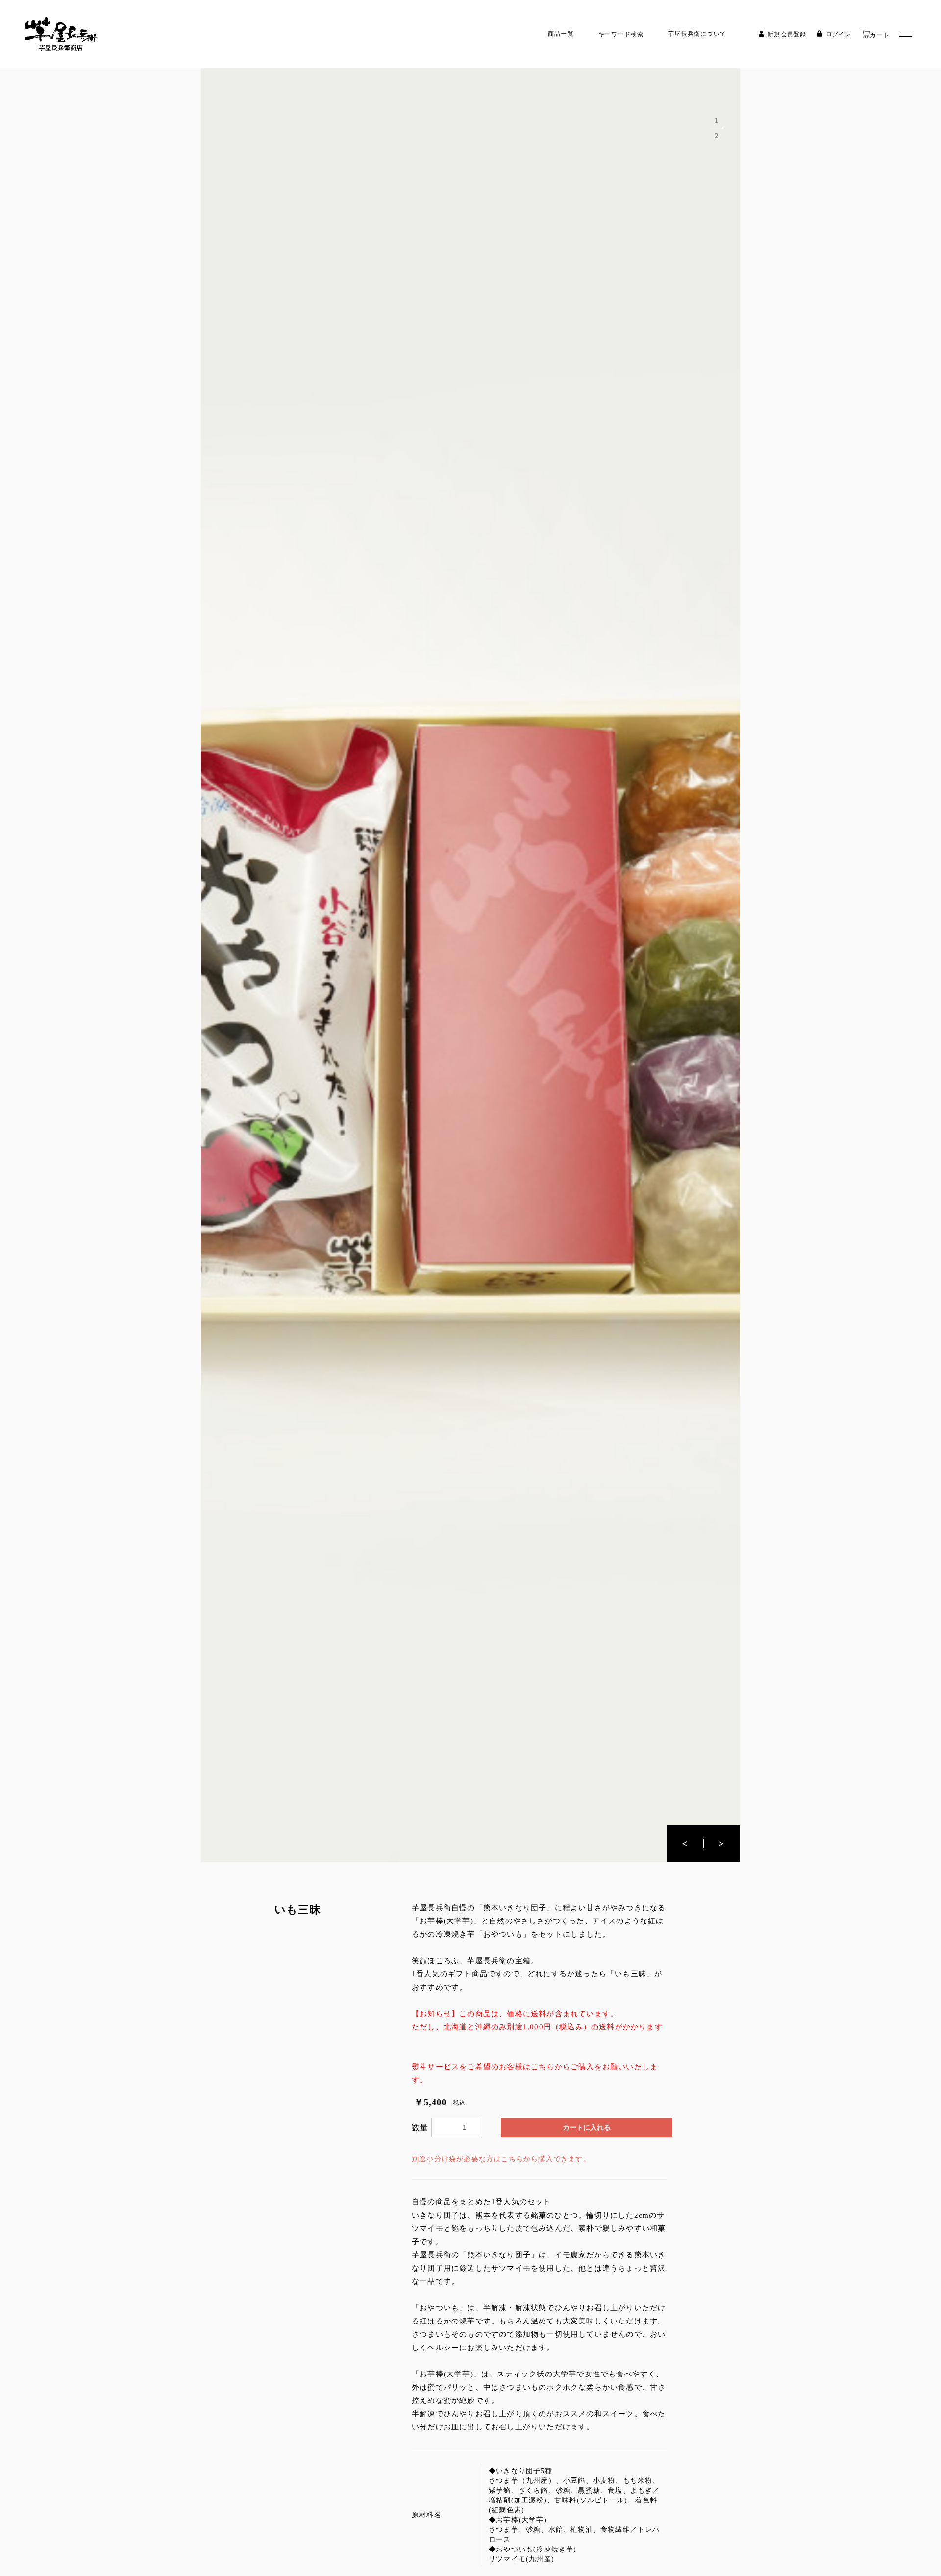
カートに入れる (587, 2128)
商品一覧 (561, 34)
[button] (722, 1844)
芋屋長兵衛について (697, 34)
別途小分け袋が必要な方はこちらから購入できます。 (501, 2159)
